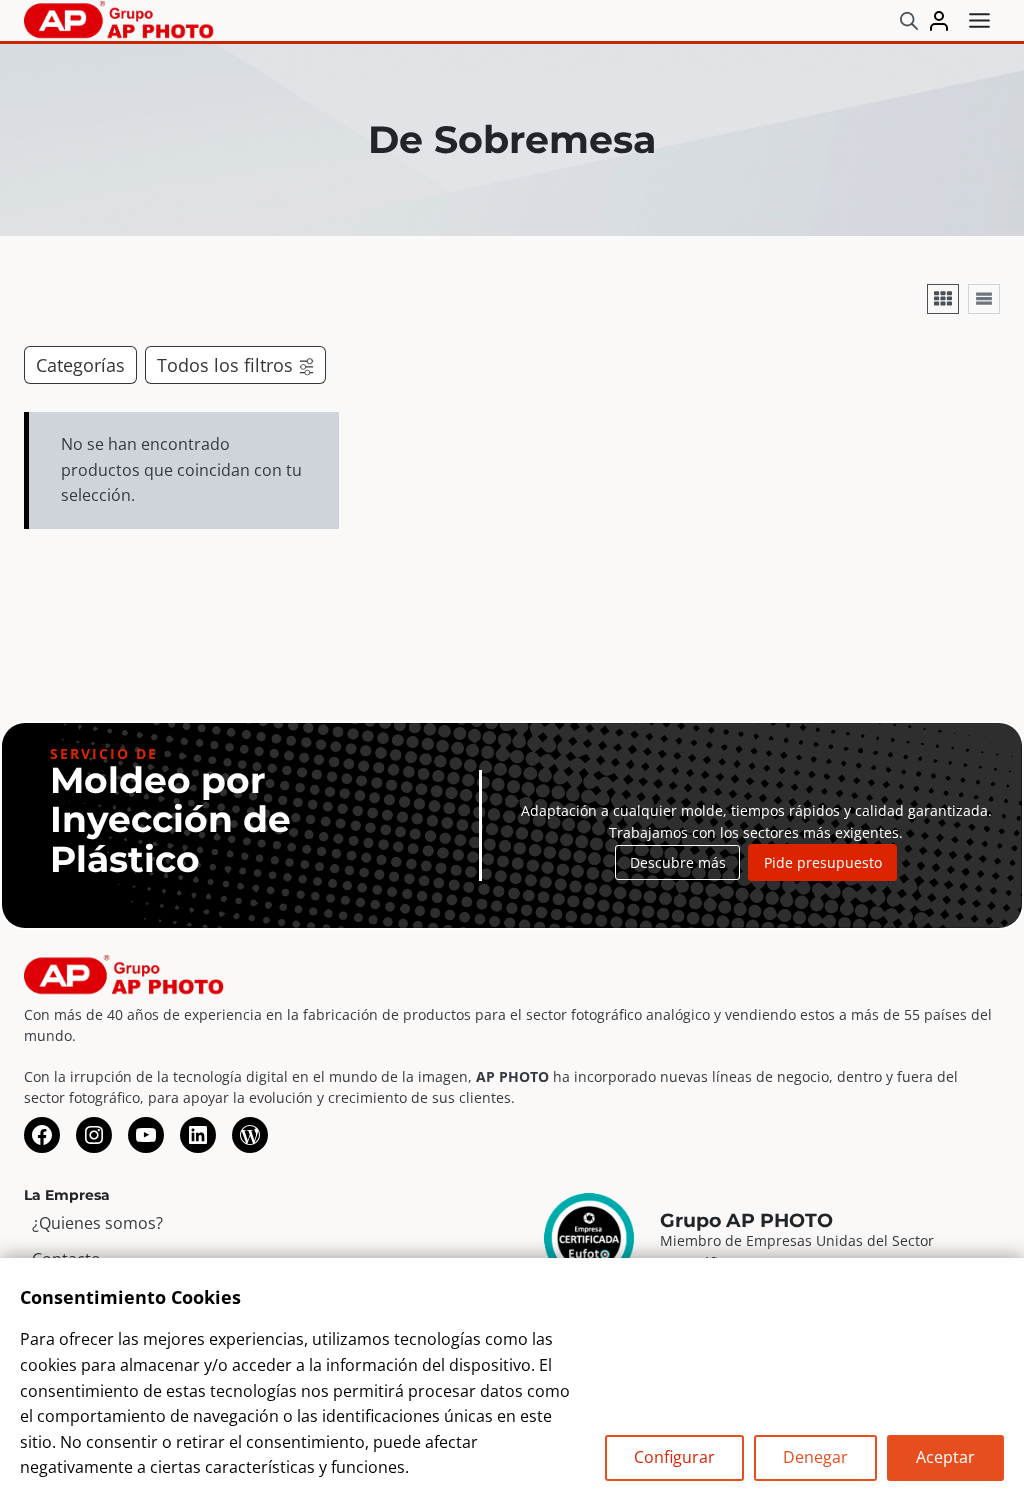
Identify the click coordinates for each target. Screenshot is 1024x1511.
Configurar (674, 1457)
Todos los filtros (225, 365)
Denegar (815, 1457)
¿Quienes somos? (97, 1223)
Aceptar (945, 1457)
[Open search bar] (909, 20)
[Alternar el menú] (979, 20)
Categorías (80, 365)
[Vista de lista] (984, 299)
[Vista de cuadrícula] (943, 299)
